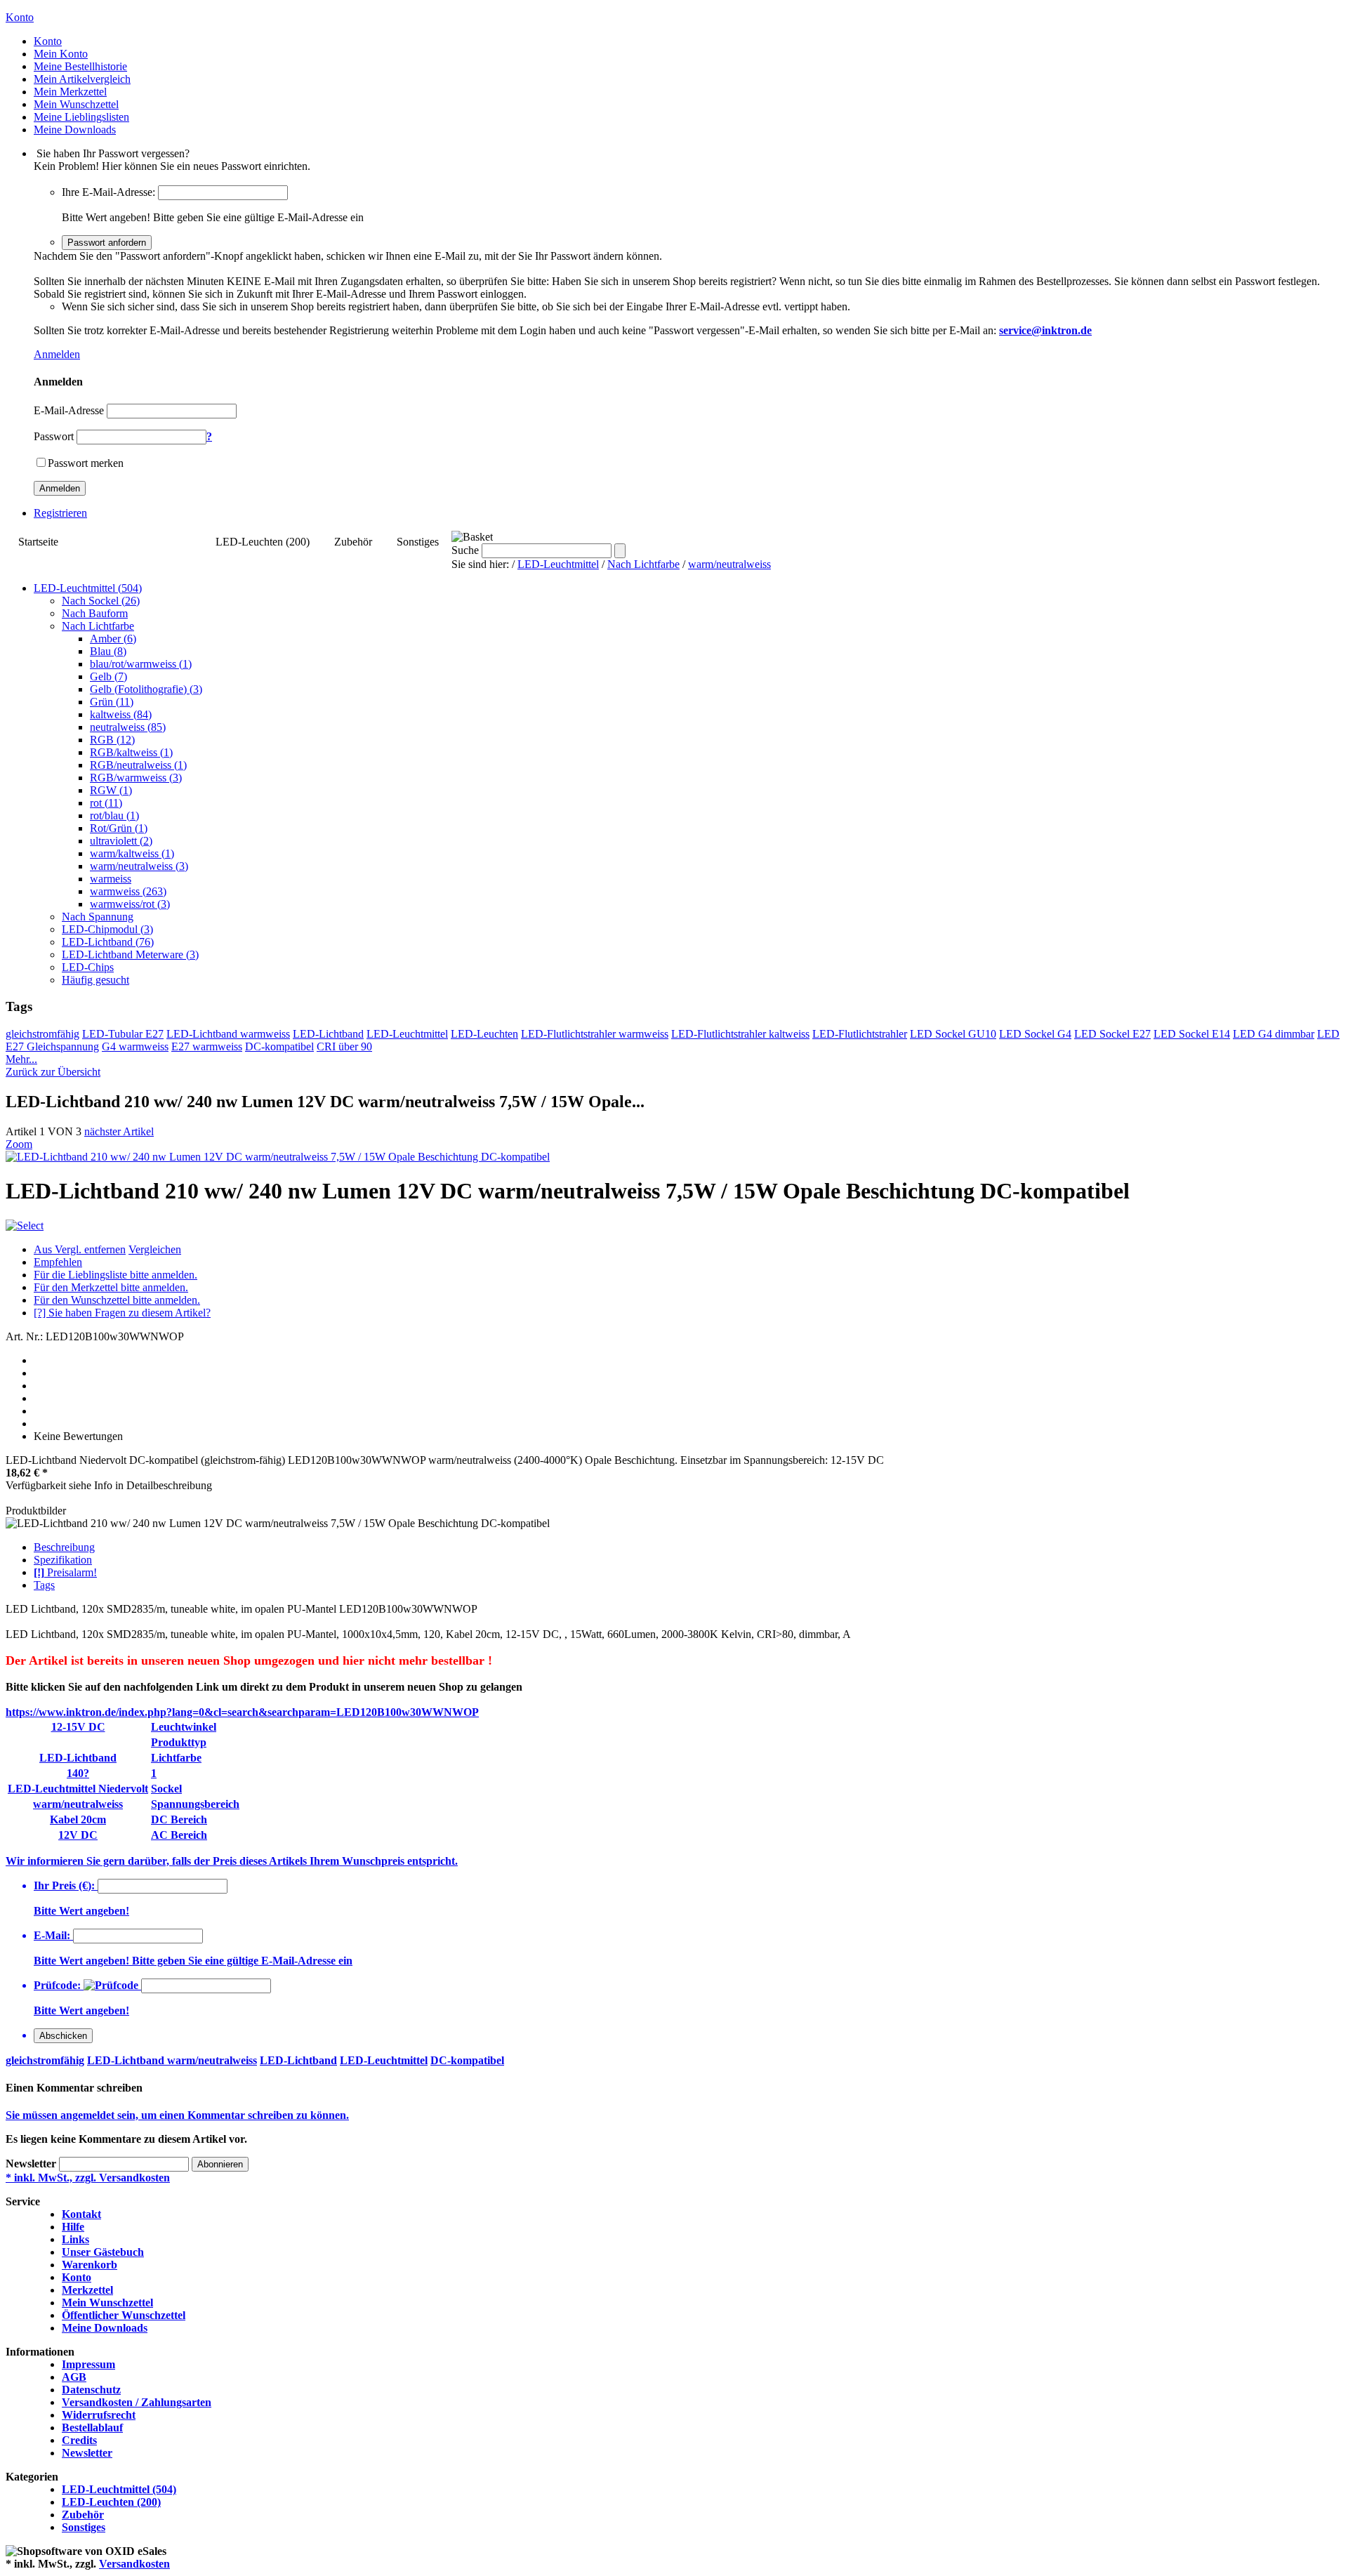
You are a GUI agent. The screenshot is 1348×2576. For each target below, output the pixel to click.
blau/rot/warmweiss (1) (141, 664)
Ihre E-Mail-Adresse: (108, 192)
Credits (79, 2440)
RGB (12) (112, 740)
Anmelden (57, 354)
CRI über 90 (344, 1046)
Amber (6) (113, 639)
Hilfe (73, 2227)
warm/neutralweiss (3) (139, 866)
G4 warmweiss (135, 1046)
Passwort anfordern (107, 243)
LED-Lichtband (328, 1034)
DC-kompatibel (279, 1046)
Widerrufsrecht (99, 2415)
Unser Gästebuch (103, 2252)
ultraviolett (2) (121, 841)
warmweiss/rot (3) (130, 904)
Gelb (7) (108, 676)
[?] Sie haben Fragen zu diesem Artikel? (122, 1313)
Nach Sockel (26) (101, 601)
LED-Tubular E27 (123, 1034)
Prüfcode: (57, 1985)
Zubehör (353, 542)
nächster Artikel (119, 1131)
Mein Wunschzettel (107, 2303)
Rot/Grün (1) (119, 828)
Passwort (54, 436)
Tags (44, 1585)
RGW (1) (111, 790)
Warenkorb (90, 2265)
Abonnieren (220, 2164)
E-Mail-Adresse (69, 410)
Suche (465, 550)
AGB (74, 2377)
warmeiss (111, 879)
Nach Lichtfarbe (643, 564)
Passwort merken (86, 463)
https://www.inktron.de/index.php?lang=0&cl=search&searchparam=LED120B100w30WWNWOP (242, 1712)
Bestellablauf (92, 2428)
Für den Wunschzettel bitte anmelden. (117, 1300)
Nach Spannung (98, 917)
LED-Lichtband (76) (108, 942)
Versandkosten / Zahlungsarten (137, 2402)
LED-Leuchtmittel (558, 564)
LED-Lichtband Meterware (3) (130, 955)
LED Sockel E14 (1192, 1034)
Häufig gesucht (95, 980)
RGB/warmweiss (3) (136, 778)
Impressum (88, 2364)
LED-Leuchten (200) (263, 542)
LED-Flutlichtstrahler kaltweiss (740, 1034)
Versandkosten (134, 2564)
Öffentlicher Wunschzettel (124, 2315)
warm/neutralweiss (729, 564)
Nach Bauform (95, 613)
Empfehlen (58, 1262)
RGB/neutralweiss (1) (138, 765)
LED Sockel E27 (1112, 1034)
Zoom (19, 1144)
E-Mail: (52, 1935)
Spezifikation (63, 1560)
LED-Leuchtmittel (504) (137, 542)
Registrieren (60, 513)
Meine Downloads (105, 2328)
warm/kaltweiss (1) (132, 853)
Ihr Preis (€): (64, 1885)
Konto (77, 2277)
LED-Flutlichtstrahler (860, 1034)
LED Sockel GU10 (953, 1034)
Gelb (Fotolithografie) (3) (146, 689)
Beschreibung (64, 1547)
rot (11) (106, 803)
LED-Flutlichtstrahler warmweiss (595, 1034)
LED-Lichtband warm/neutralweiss (172, 2060)
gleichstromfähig (42, 1034)
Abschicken (63, 2036)
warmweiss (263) (128, 891)
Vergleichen (155, 1249)
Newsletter (31, 2164)
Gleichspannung (63, 1046)
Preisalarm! (65, 1572)
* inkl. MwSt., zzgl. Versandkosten (88, 2178)
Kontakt (81, 2214)
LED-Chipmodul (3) (107, 929)
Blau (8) (108, 651)
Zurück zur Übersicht (53, 1072)
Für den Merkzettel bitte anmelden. (111, 1287)
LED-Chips (88, 967)
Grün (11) (112, 702)
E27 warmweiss (207, 1046)
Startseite (38, 542)
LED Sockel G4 (1035, 1034)
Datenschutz (91, 2390)
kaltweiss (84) (121, 714)
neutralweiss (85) (128, 727)
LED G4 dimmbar (1274, 1034)
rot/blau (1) (114, 815)
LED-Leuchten (484, 1034)
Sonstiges (418, 542)
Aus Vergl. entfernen (80, 1249)
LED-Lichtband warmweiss (228, 1034)
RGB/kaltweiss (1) (131, 752)
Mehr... (21, 1059)
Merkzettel (87, 2290)
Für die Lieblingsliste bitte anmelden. (115, 1275)
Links (75, 2239)
